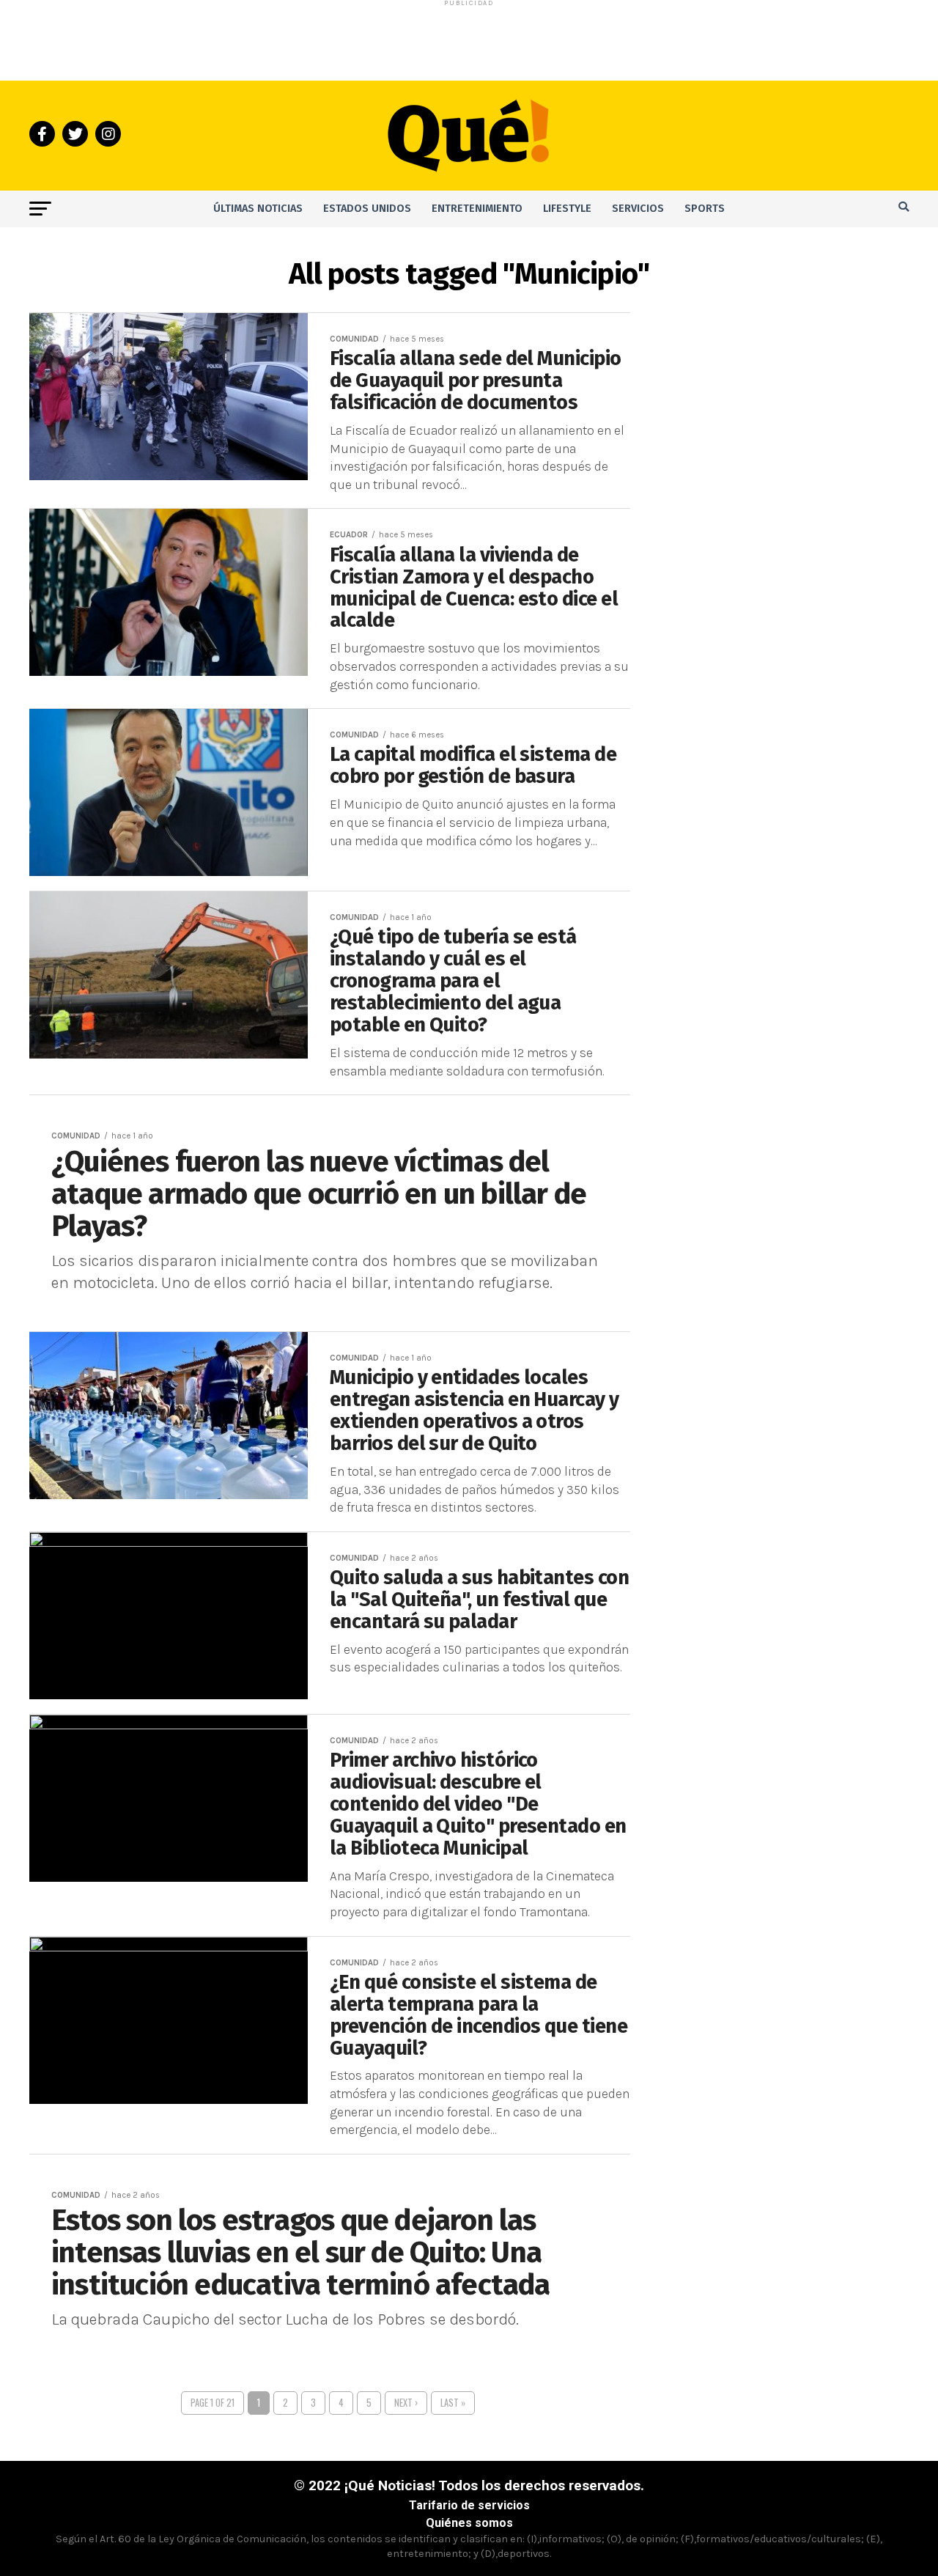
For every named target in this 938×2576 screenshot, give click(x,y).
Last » (453, 2403)
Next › (406, 2403)
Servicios (638, 209)
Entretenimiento (477, 209)
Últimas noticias (258, 209)
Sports (705, 209)
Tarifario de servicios (469, 2505)
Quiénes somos (469, 2523)
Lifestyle (567, 209)
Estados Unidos (367, 209)
